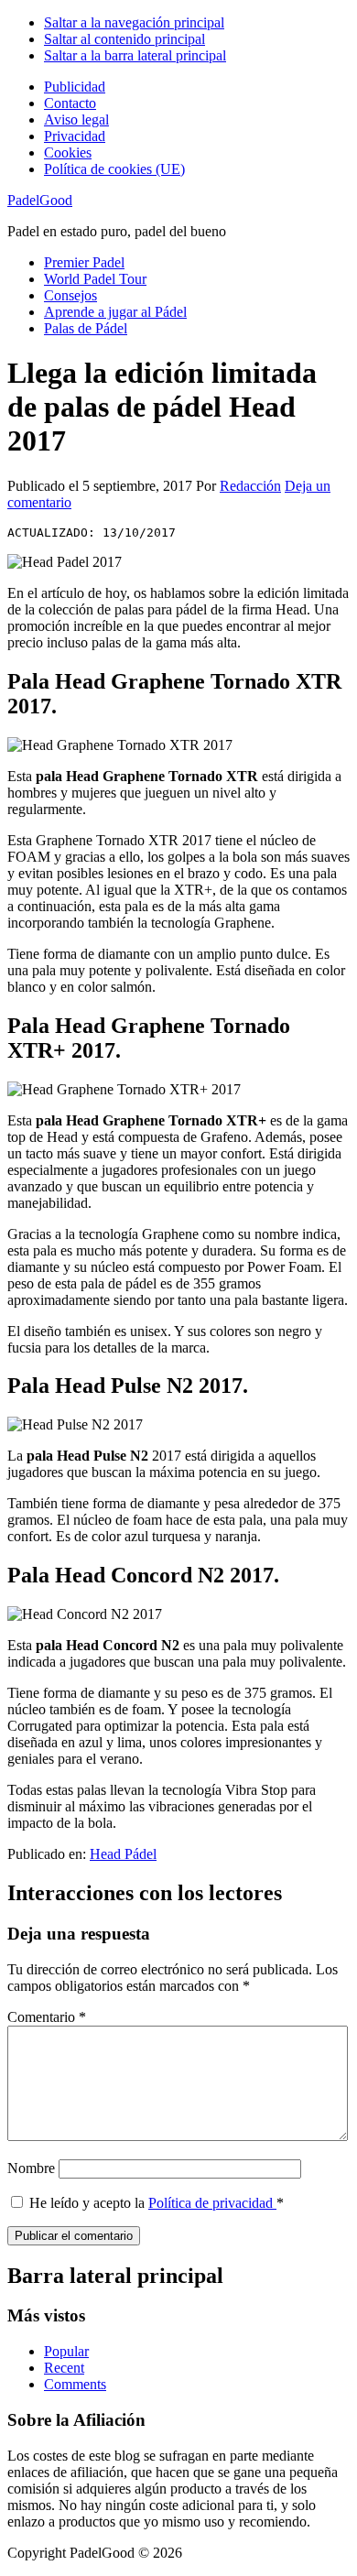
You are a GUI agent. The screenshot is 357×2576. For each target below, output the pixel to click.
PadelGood (40, 200)
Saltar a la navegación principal (134, 22)
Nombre (31, 2168)
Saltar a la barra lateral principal (135, 55)
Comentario (47, 2017)
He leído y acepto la (157, 2203)
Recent (64, 2368)
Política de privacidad (212, 2203)
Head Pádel (123, 1854)
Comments (75, 2384)
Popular (66, 2351)
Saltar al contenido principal (124, 39)
